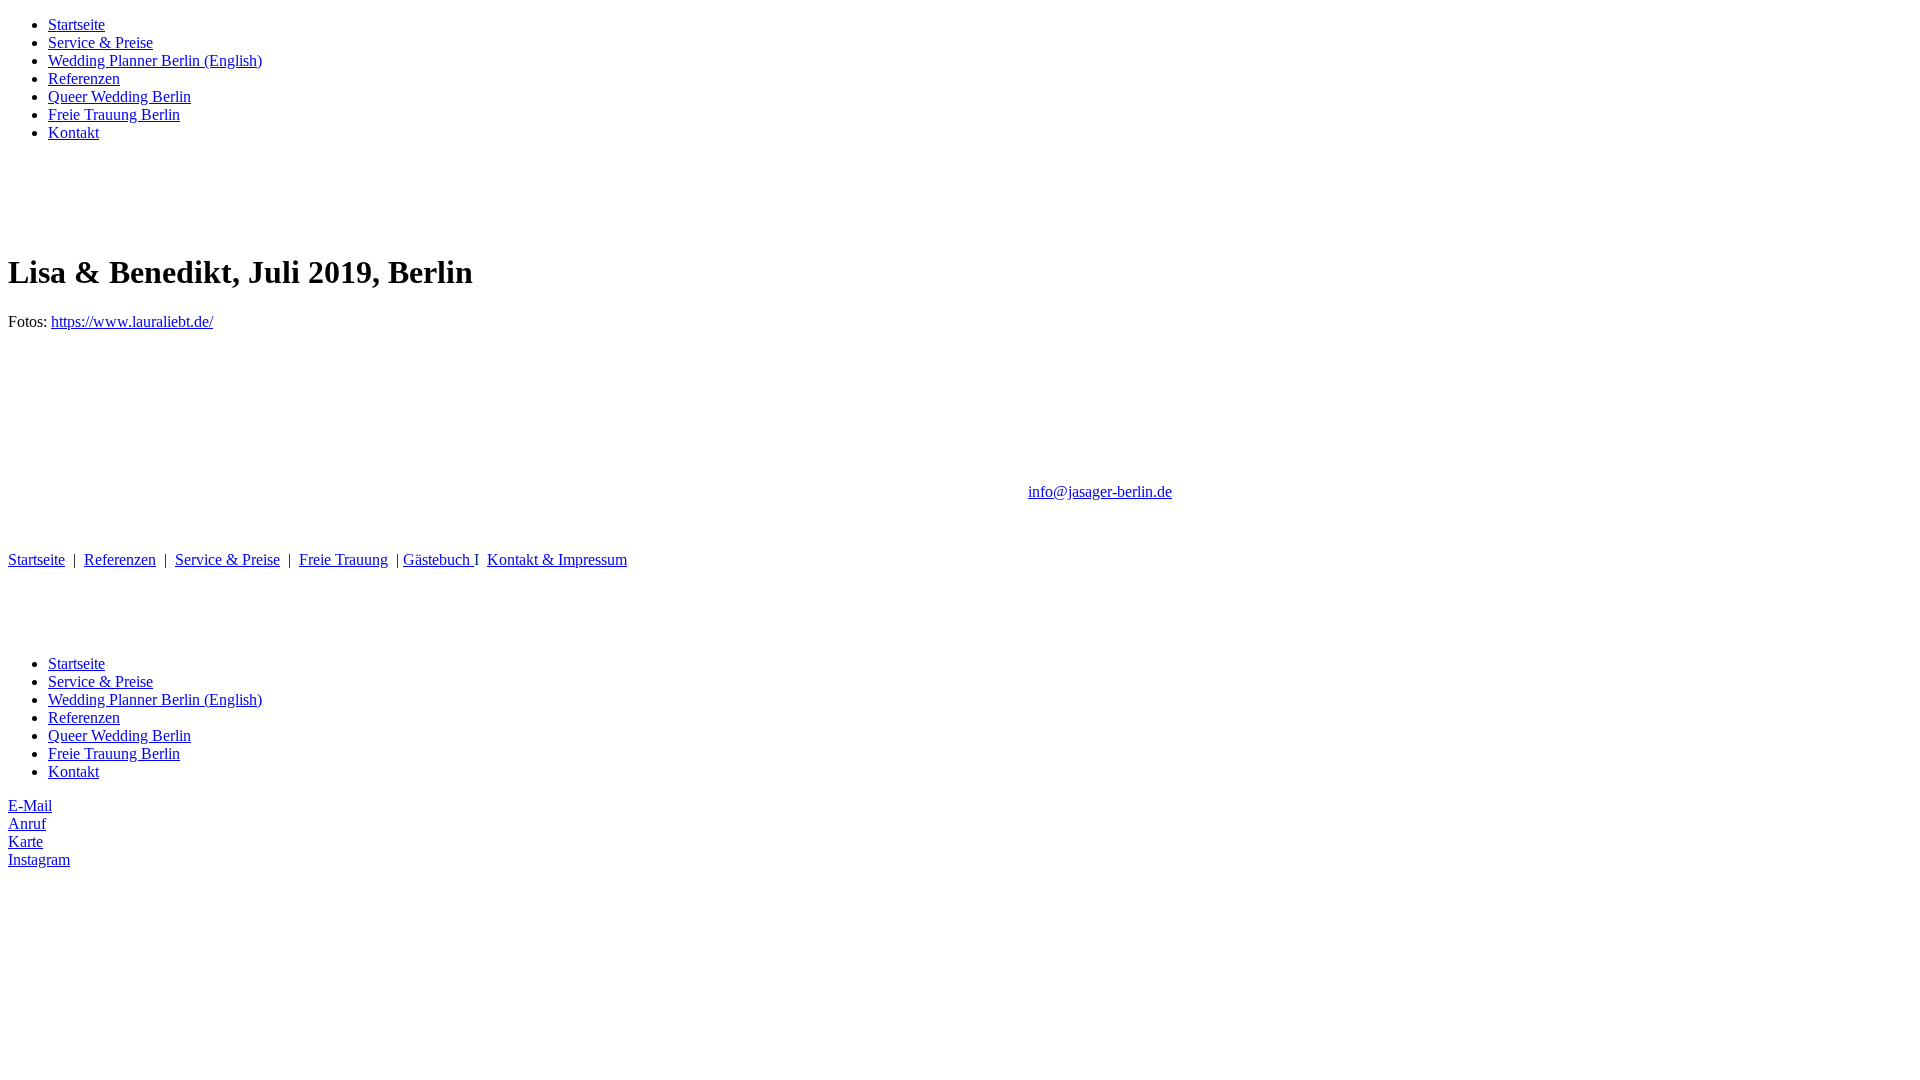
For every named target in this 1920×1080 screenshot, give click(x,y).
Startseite (76, 24)
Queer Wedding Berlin (119, 96)
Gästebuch (436, 559)
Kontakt (73, 132)
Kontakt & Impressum (557, 559)
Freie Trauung (343, 559)
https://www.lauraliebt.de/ (132, 321)
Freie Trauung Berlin (114, 114)
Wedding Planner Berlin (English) (155, 60)
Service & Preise (100, 42)
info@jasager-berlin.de (1100, 491)
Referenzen (84, 78)
